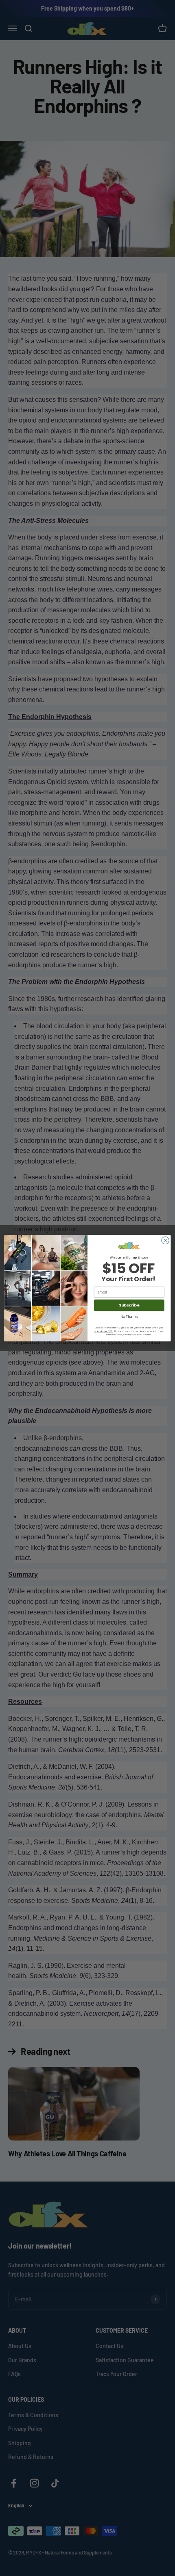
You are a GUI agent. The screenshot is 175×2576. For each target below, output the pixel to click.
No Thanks (129, 1316)
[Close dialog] (165, 1240)
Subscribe (129, 1305)
